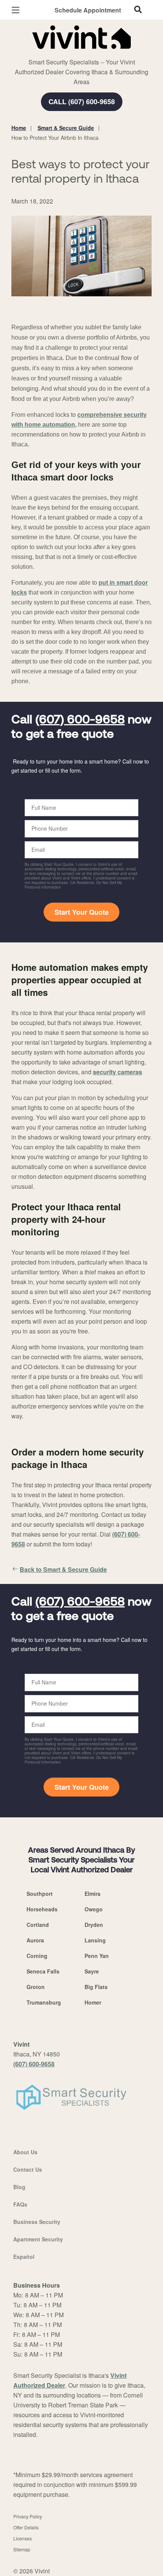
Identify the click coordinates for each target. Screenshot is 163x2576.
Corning (37, 1956)
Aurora (35, 1940)
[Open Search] (138, 9)
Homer (93, 2002)
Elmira (92, 1894)
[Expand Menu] (81, 53)
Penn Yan (97, 1956)
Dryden (94, 1925)
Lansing (95, 1940)
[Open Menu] (16, 10)
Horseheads (42, 1909)
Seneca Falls (43, 1971)
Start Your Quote (82, 912)
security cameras (118, 1072)
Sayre (92, 1971)
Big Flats (96, 1987)
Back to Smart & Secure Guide (63, 1569)
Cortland (38, 1925)
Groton (36, 1987)
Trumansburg (44, 2002)
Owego (94, 1909)
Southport (40, 1894)
